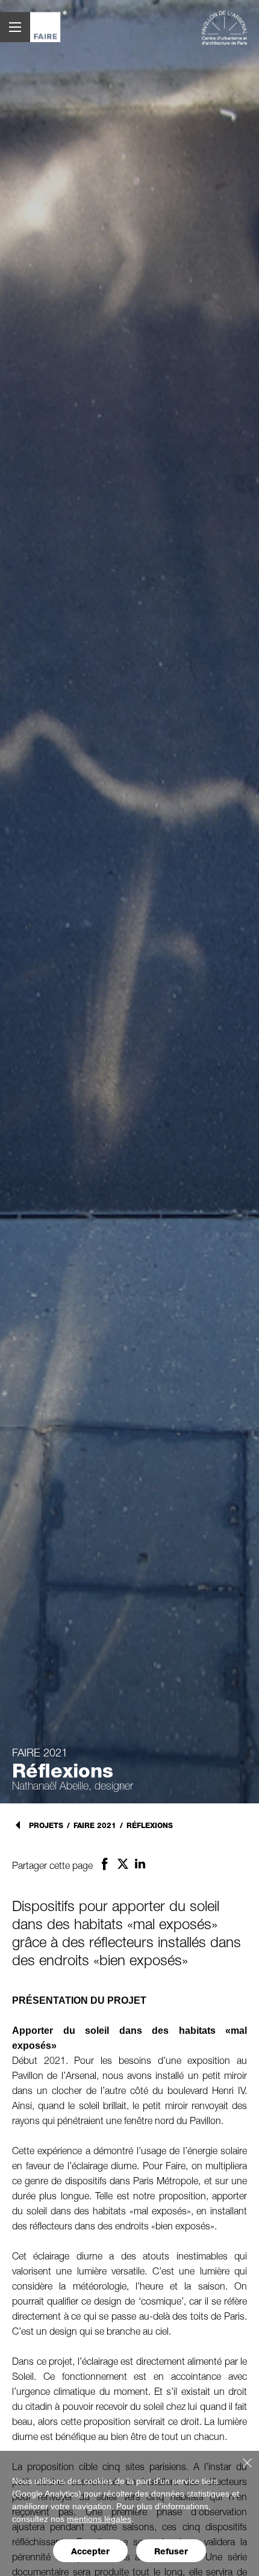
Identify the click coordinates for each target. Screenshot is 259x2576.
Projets (46, 1825)
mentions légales (99, 2519)
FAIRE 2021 (95, 1826)
